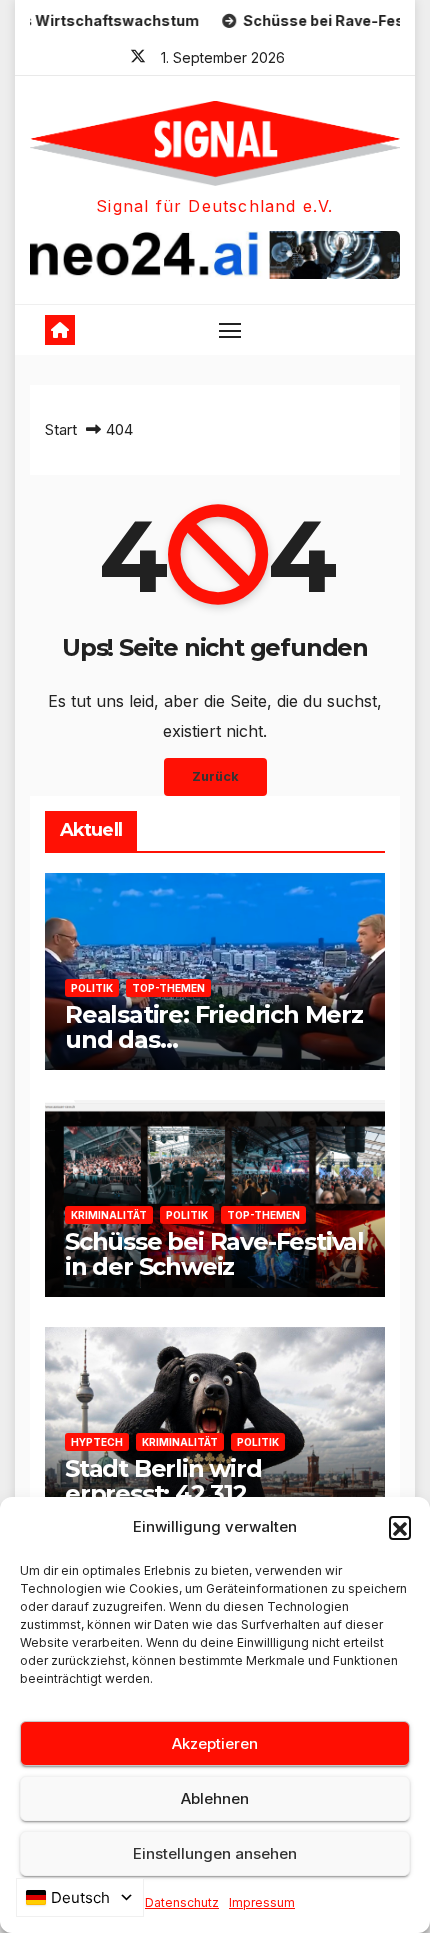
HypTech (97, 1442)
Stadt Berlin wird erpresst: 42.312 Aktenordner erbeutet (197, 1493)
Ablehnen (215, 1798)
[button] (400, 1527)
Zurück (215, 776)
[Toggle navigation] (230, 330)
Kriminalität (109, 1215)
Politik (92, 988)
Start (61, 429)
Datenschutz (182, 1902)
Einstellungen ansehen (215, 1853)
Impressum (262, 1902)
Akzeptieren (215, 1743)
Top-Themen (168, 988)
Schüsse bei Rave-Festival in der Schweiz (214, 1254)
